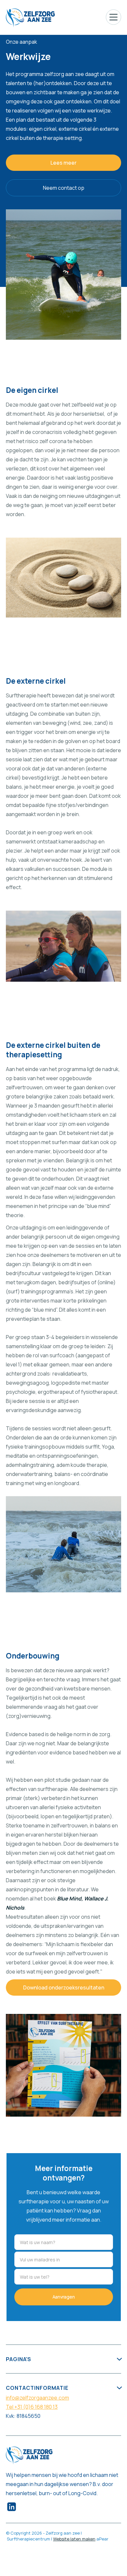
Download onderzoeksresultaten (64, 1988)
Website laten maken (74, 2539)
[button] (113, 17)
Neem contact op (64, 188)
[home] (30, 17)
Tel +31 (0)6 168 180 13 (32, 2407)
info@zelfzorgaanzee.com (37, 2398)
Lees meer (63, 163)
